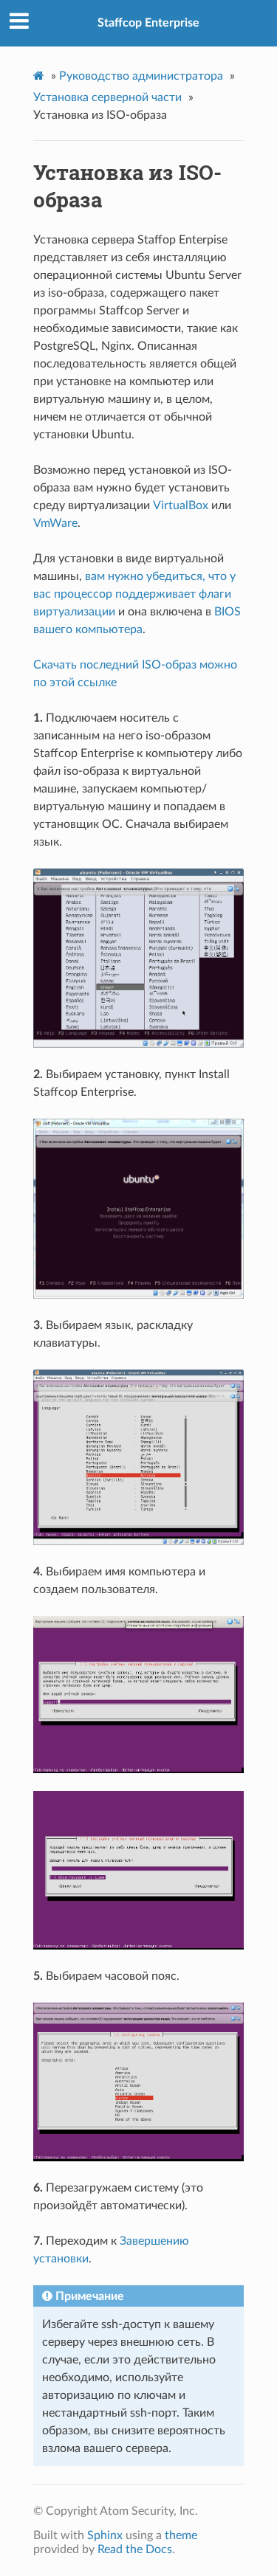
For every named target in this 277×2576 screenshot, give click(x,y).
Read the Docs (135, 2549)
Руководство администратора (141, 76)
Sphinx (105, 2535)
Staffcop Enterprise (148, 23)
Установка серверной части (107, 97)
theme (181, 2535)
